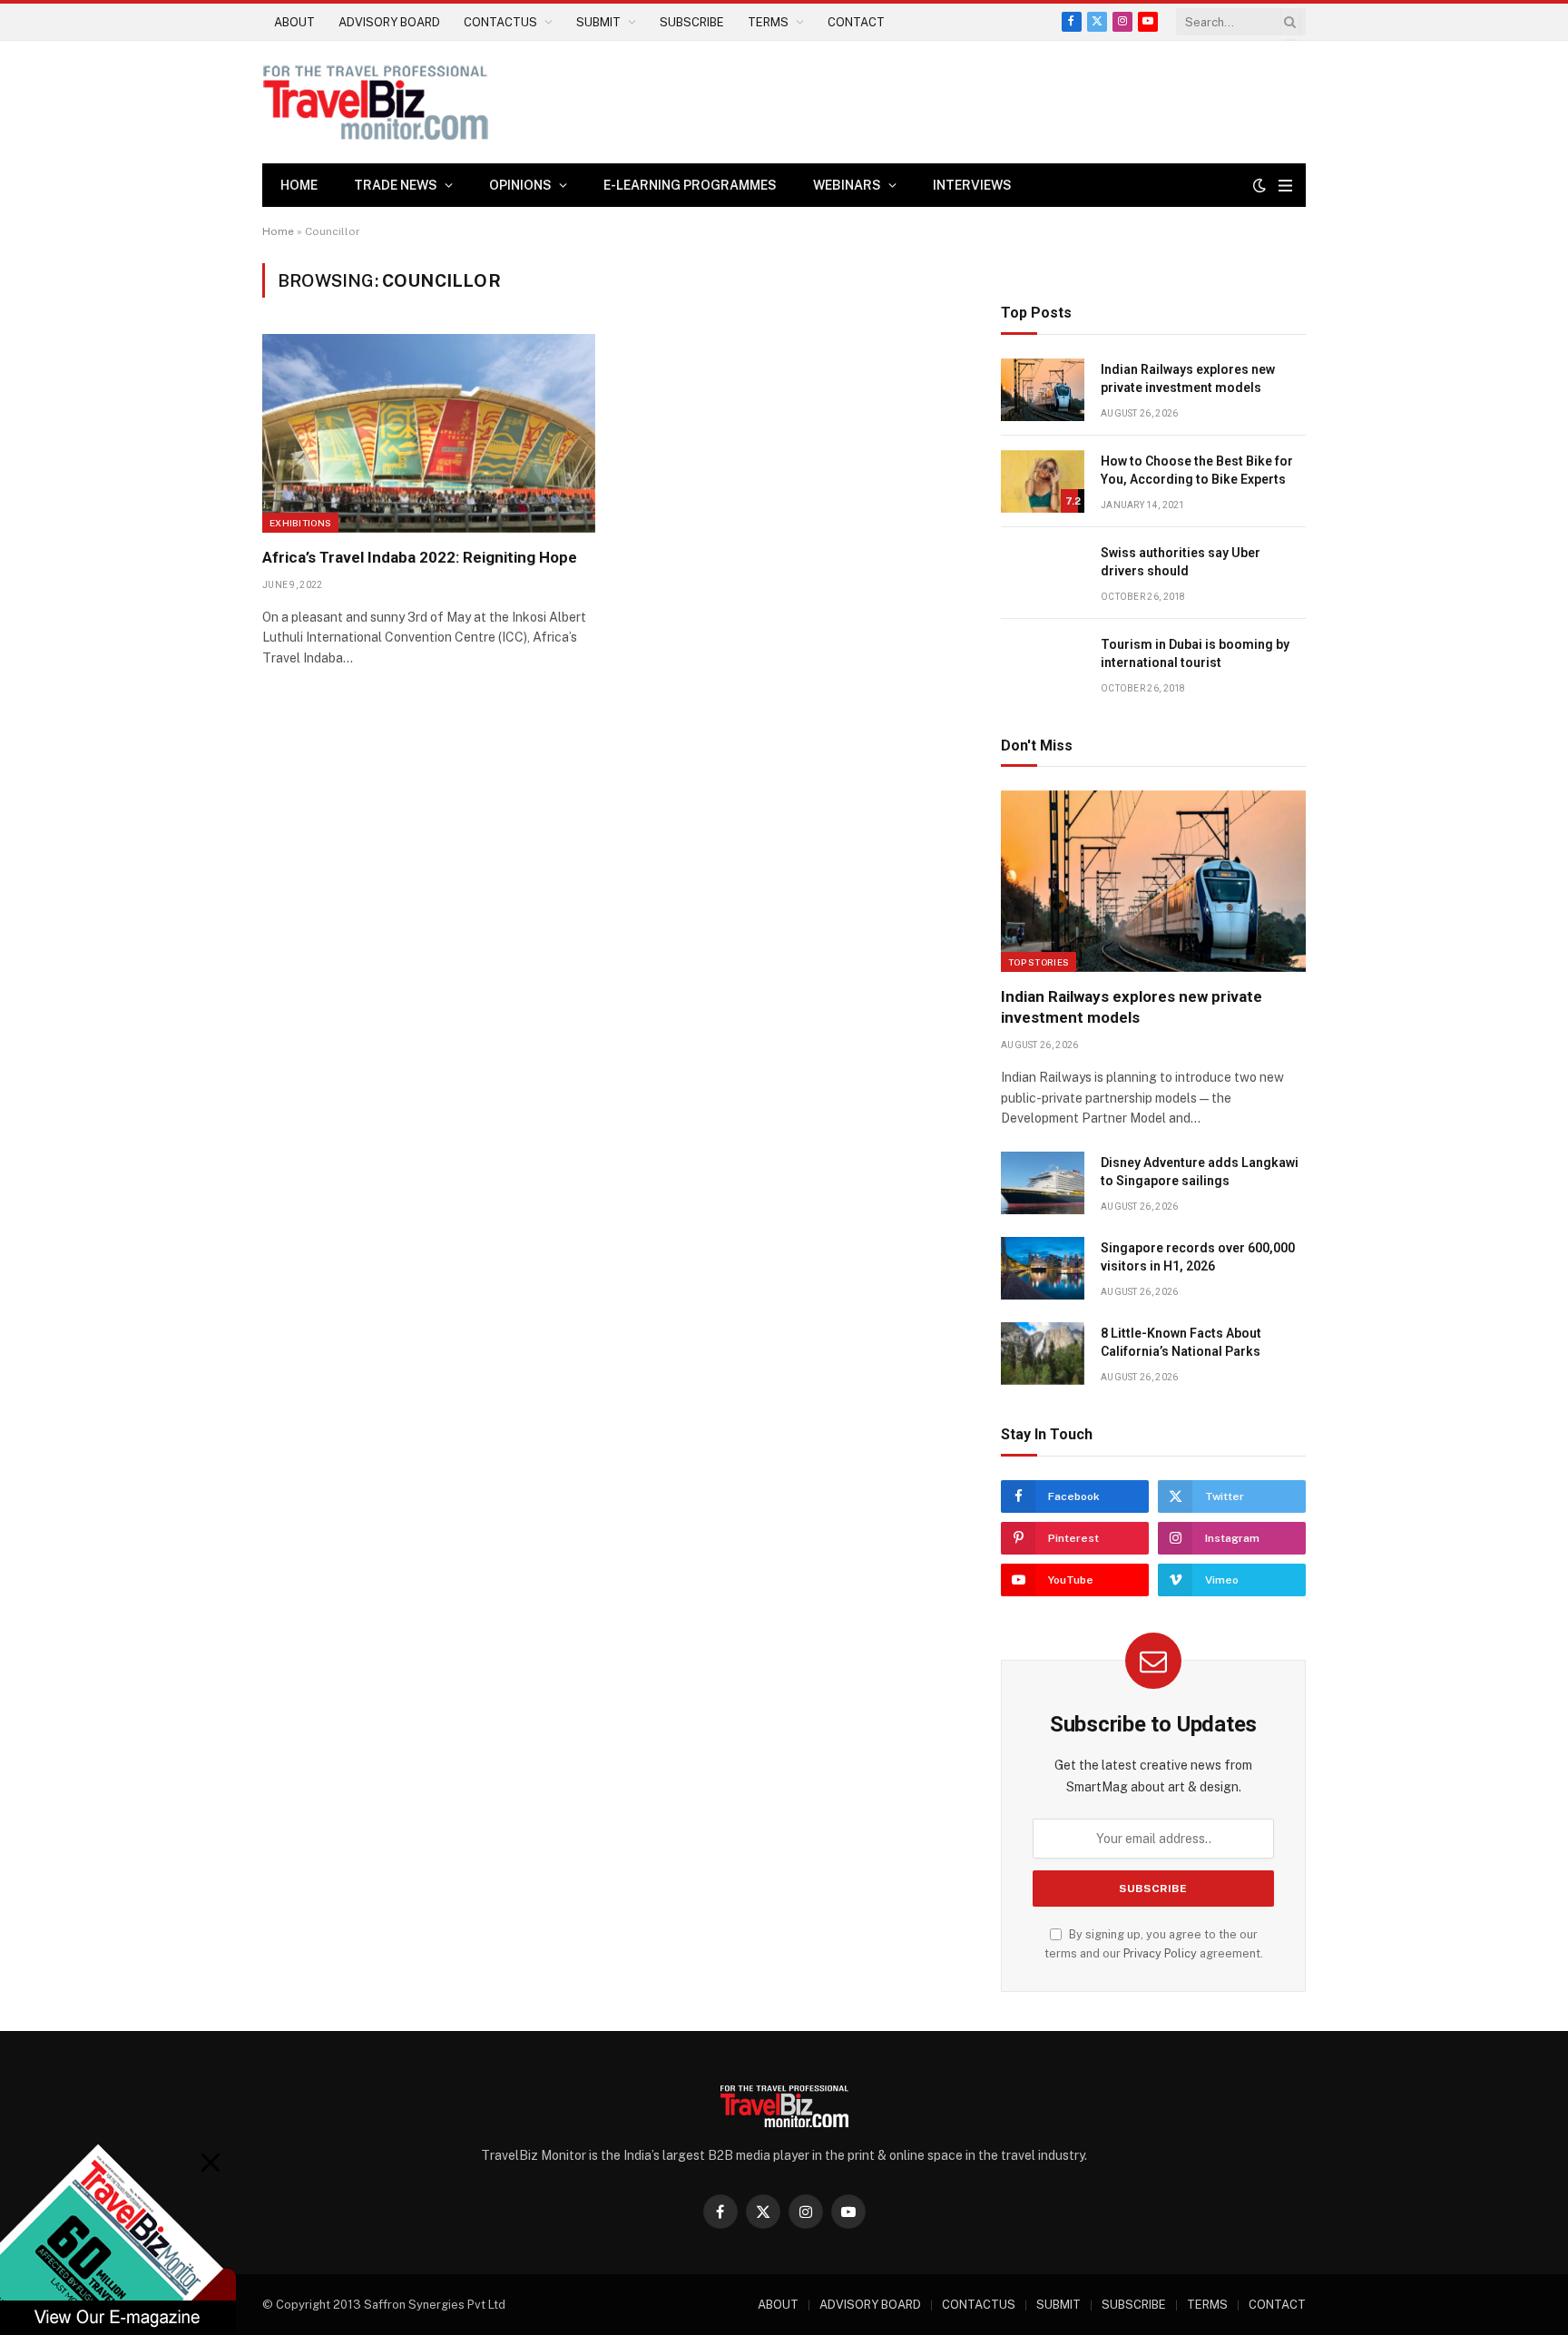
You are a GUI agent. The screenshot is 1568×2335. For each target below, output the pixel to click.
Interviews (972, 185)
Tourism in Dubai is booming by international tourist (1195, 653)
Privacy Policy (1160, 1953)
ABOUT (294, 22)
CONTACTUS (500, 22)
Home (299, 185)
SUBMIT (598, 22)
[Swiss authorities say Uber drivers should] (1043, 573)
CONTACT (856, 22)
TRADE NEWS (396, 185)
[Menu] (1285, 186)
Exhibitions (300, 523)
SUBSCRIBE (692, 22)
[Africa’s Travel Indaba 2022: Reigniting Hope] (429, 433)
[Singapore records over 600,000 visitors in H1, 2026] (1043, 1268)
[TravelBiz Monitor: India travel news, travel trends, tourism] (376, 102)
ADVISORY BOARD (389, 22)
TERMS (768, 22)
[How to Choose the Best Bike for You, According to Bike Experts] (1043, 481)
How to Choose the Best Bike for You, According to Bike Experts (1197, 470)
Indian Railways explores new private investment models (1188, 378)
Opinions (520, 185)
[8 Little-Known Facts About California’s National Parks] (1043, 1354)
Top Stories (1039, 962)
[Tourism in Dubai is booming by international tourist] (1043, 665)
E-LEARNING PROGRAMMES (690, 185)
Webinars (847, 185)
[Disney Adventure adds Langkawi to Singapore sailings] (1043, 1183)
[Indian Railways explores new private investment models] (1043, 390)
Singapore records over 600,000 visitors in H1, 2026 (1198, 1257)
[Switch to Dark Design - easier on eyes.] (1259, 185)
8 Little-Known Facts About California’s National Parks (1181, 1342)
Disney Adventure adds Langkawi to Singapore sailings (1200, 1172)
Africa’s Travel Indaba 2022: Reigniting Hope (420, 557)
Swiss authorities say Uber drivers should (1181, 562)
